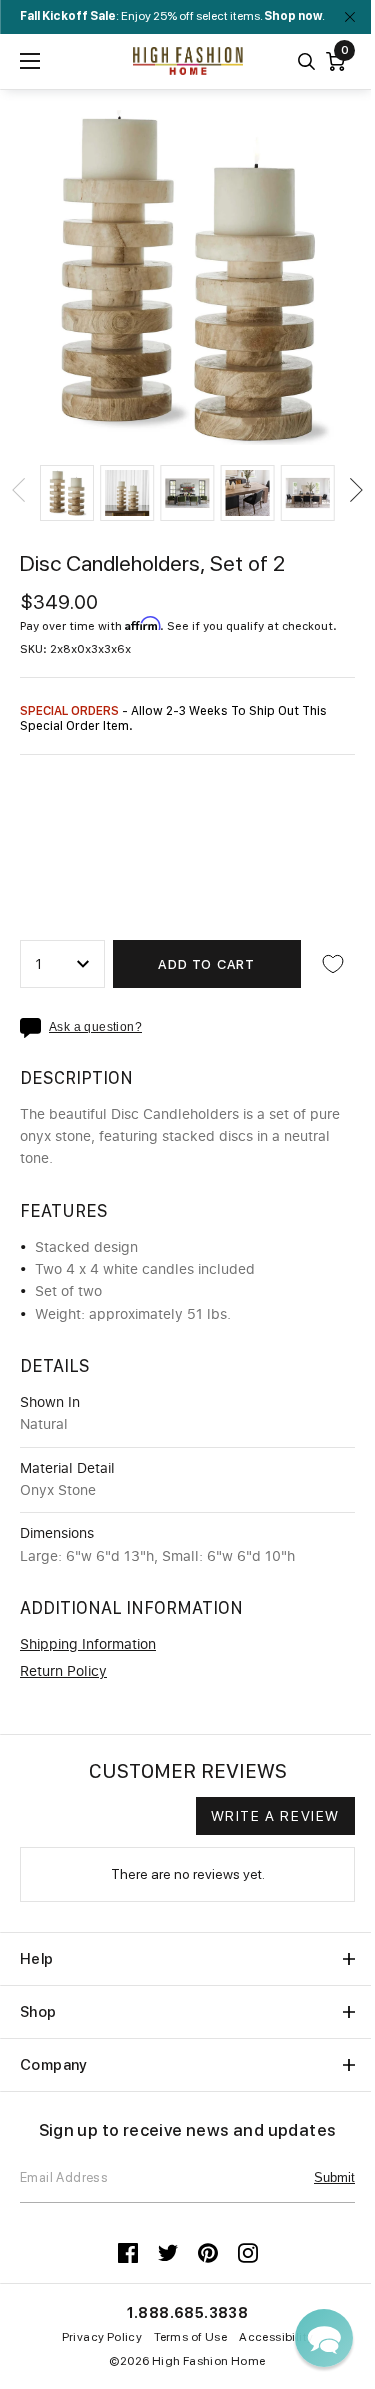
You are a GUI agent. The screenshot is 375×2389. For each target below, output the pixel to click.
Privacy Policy (102, 2337)
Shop (38, 2012)
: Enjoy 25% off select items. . (172, 16)
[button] (67, 493)
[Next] (355, 490)
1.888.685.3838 (188, 2313)
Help (37, 1959)
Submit (334, 2177)
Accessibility (276, 2337)
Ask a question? (95, 1027)
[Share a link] (34, 1028)
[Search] (306, 61)
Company (54, 2065)
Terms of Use (190, 2337)
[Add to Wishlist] (333, 964)
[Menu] (30, 61)
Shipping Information (88, 1645)
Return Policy (63, 1672)
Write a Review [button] (275, 1816)
